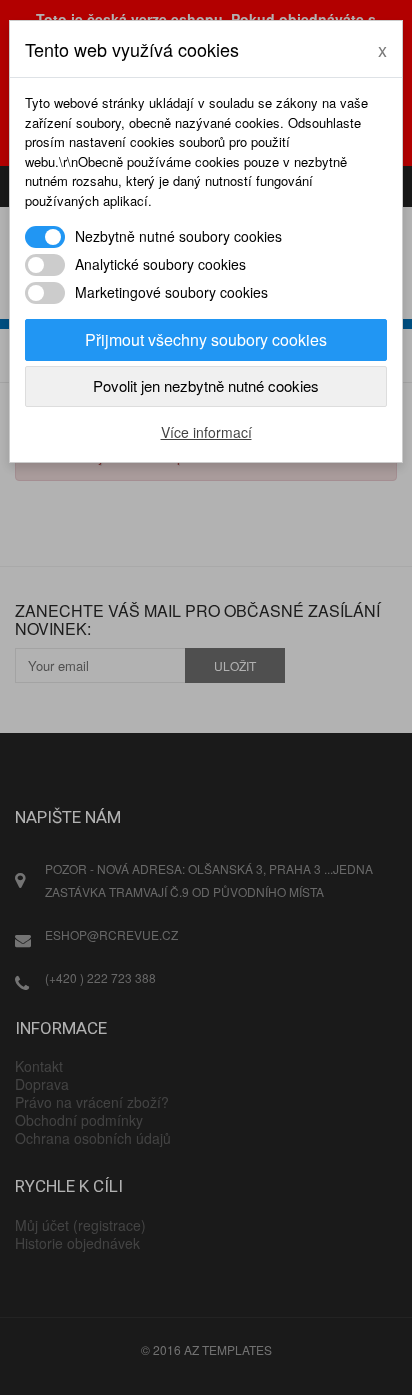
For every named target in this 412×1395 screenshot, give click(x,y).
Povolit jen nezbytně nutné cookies (206, 385)
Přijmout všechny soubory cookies (206, 339)
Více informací (206, 432)
